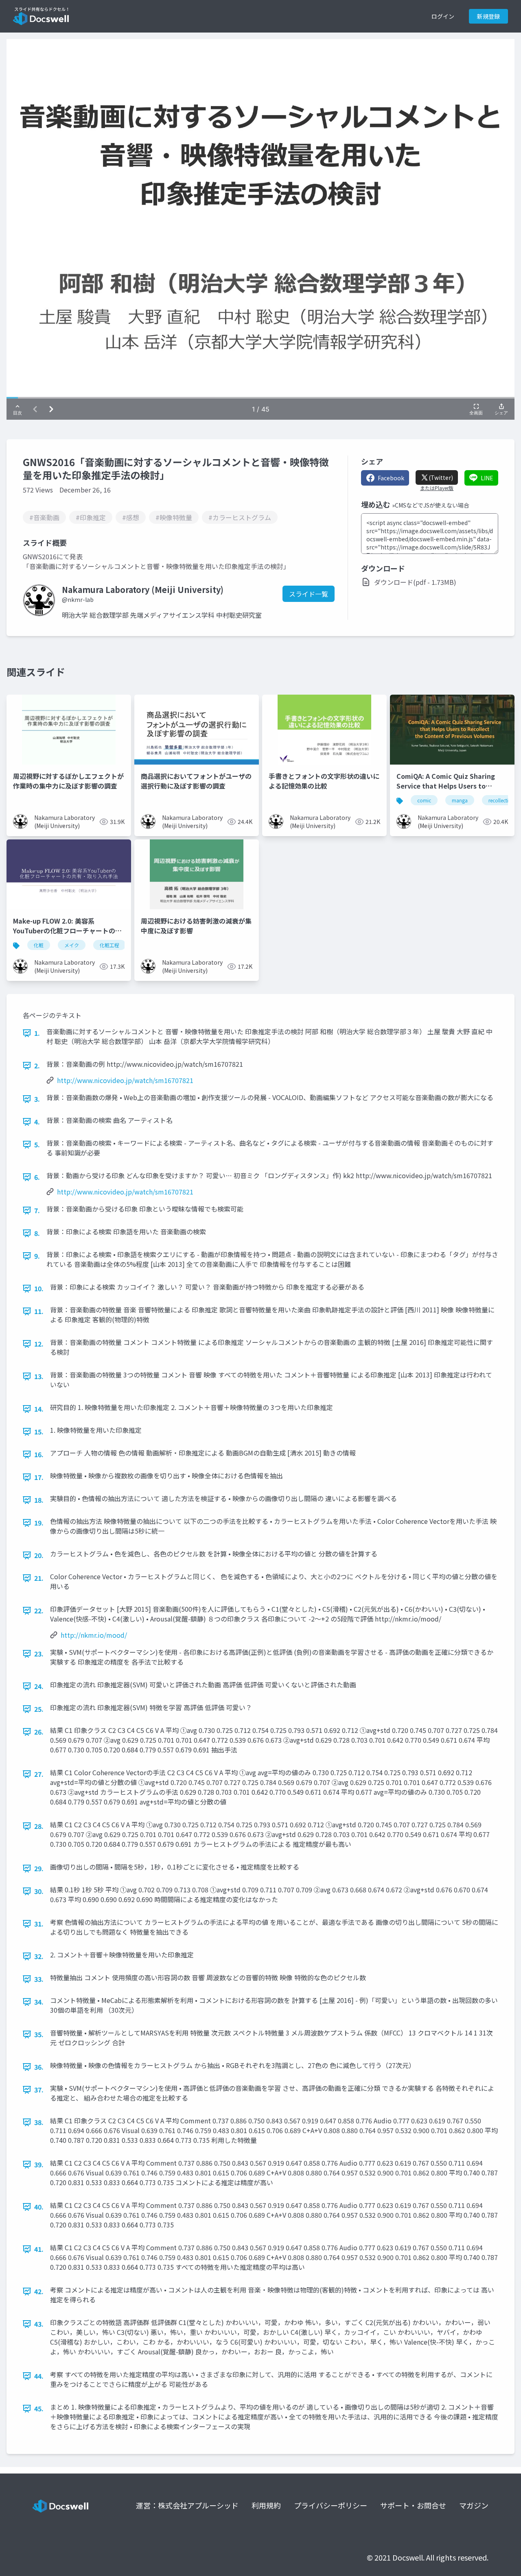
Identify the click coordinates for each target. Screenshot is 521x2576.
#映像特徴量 (174, 517)
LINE (487, 478)
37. (39, 2090)
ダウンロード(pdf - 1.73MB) (415, 582)
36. (39, 2067)
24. (39, 1686)
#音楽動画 (44, 517)
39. (39, 2164)
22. (39, 1611)
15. (39, 1432)
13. (39, 1376)
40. (39, 2207)
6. (37, 1177)
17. (39, 1477)
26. (39, 1732)
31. (39, 1924)
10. (39, 1288)
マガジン (474, 2505)
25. (39, 1709)
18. (39, 1500)
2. (37, 1066)
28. (39, 1826)
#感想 (131, 517)
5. (37, 1144)
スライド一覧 (309, 594)
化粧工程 (109, 945)
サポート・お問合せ (413, 2505)
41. (39, 2249)
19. (39, 1523)
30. (39, 1891)
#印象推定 (91, 517)
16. (39, 1454)
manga (460, 800)
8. (37, 1233)
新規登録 (488, 16)
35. (39, 2034)
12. (39, 1344)
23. (39, 1654)
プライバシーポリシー (331, 2505)
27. (39, 1774)
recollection (501, 800)
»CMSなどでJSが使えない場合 (431, 505)
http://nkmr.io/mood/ (94, 1635)
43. (39, 2324)
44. (39, 2376)
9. (37, 1256)
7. (37, 1210)
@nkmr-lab (78, 599)
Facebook (391, 478)
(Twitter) (441, 477)
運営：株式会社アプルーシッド (187, 2505)
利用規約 (266, 2505)
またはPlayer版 (437, 488)
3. (37, 1099)
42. (39, 2291)
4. (37, 1122)
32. (39, 1956)
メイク (72, 945)
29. (39, 1868)
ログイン (443, 16)
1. (37, 1033)
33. (39, 1979)
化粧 (39, 945)
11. (39, 1311)
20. (39, 1555)
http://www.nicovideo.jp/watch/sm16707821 (125, 1080)
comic (424, 800)
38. (39, 2122)
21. (39, 1578)
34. (39, 2002)
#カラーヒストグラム (240, 517)
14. (39, 1409)
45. (39, 2408)
